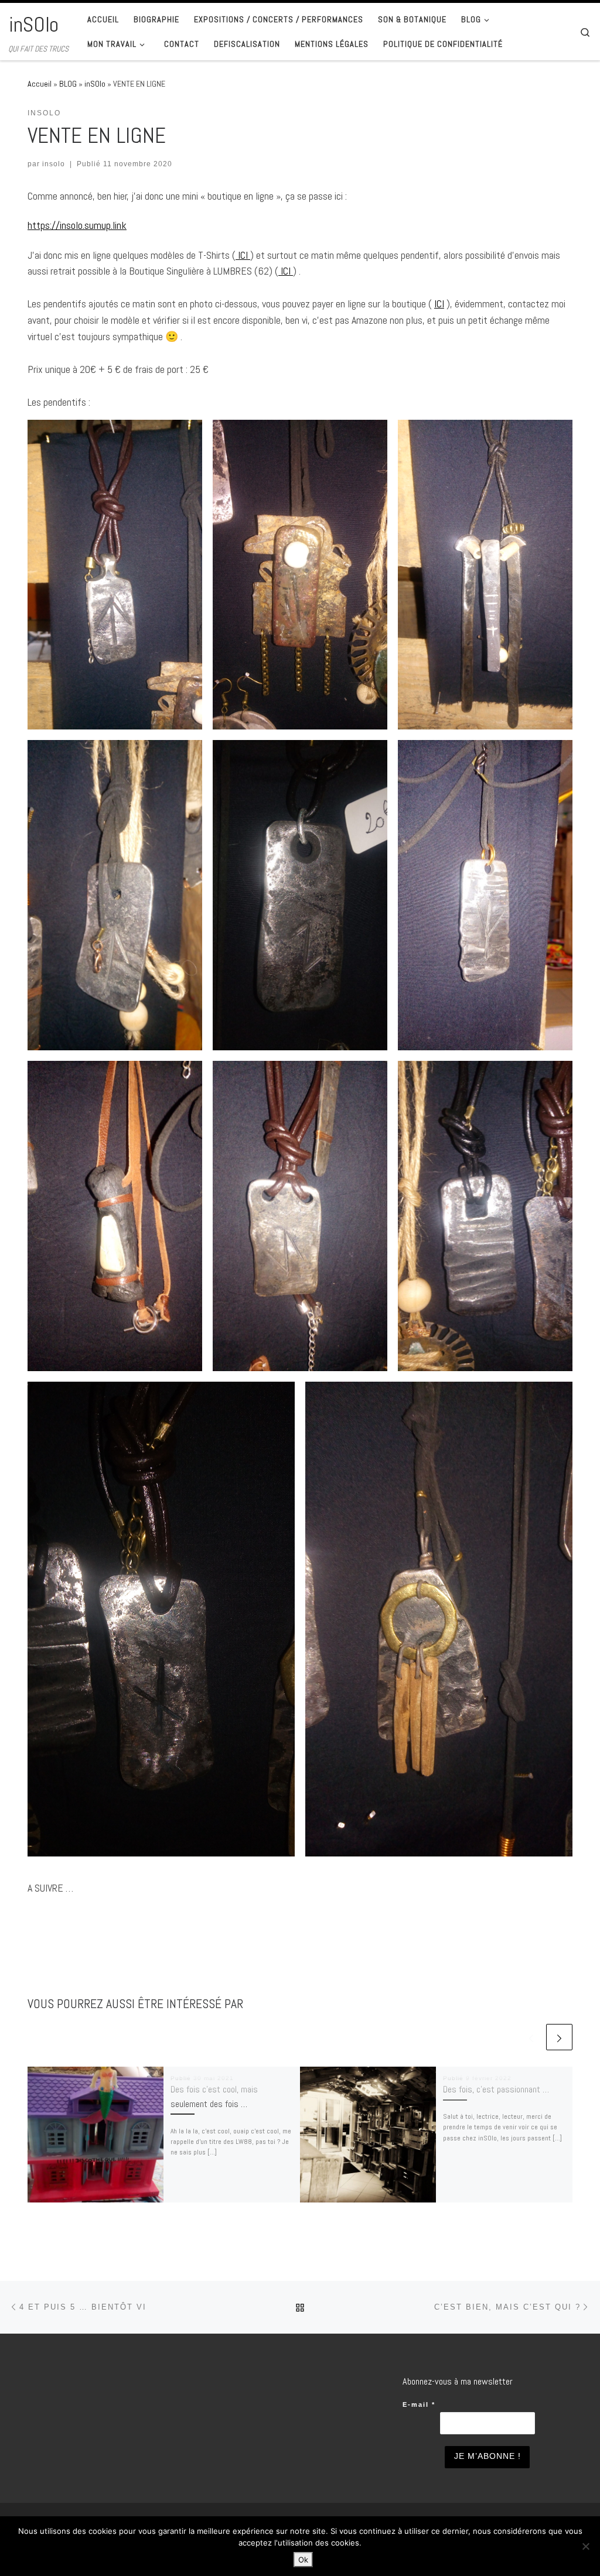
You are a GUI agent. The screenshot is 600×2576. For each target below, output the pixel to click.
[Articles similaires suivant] (559, 2037)
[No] (585, 2546)
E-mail (419, 2404)
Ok (303, 2560)
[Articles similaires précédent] (531, 2037)
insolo (54, 164)
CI (287, 271)
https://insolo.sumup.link (77, 225)
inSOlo (95, 84)
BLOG (68, 84)
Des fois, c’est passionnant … (496, 2089)
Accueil (40, 84)
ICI (243, 255)
